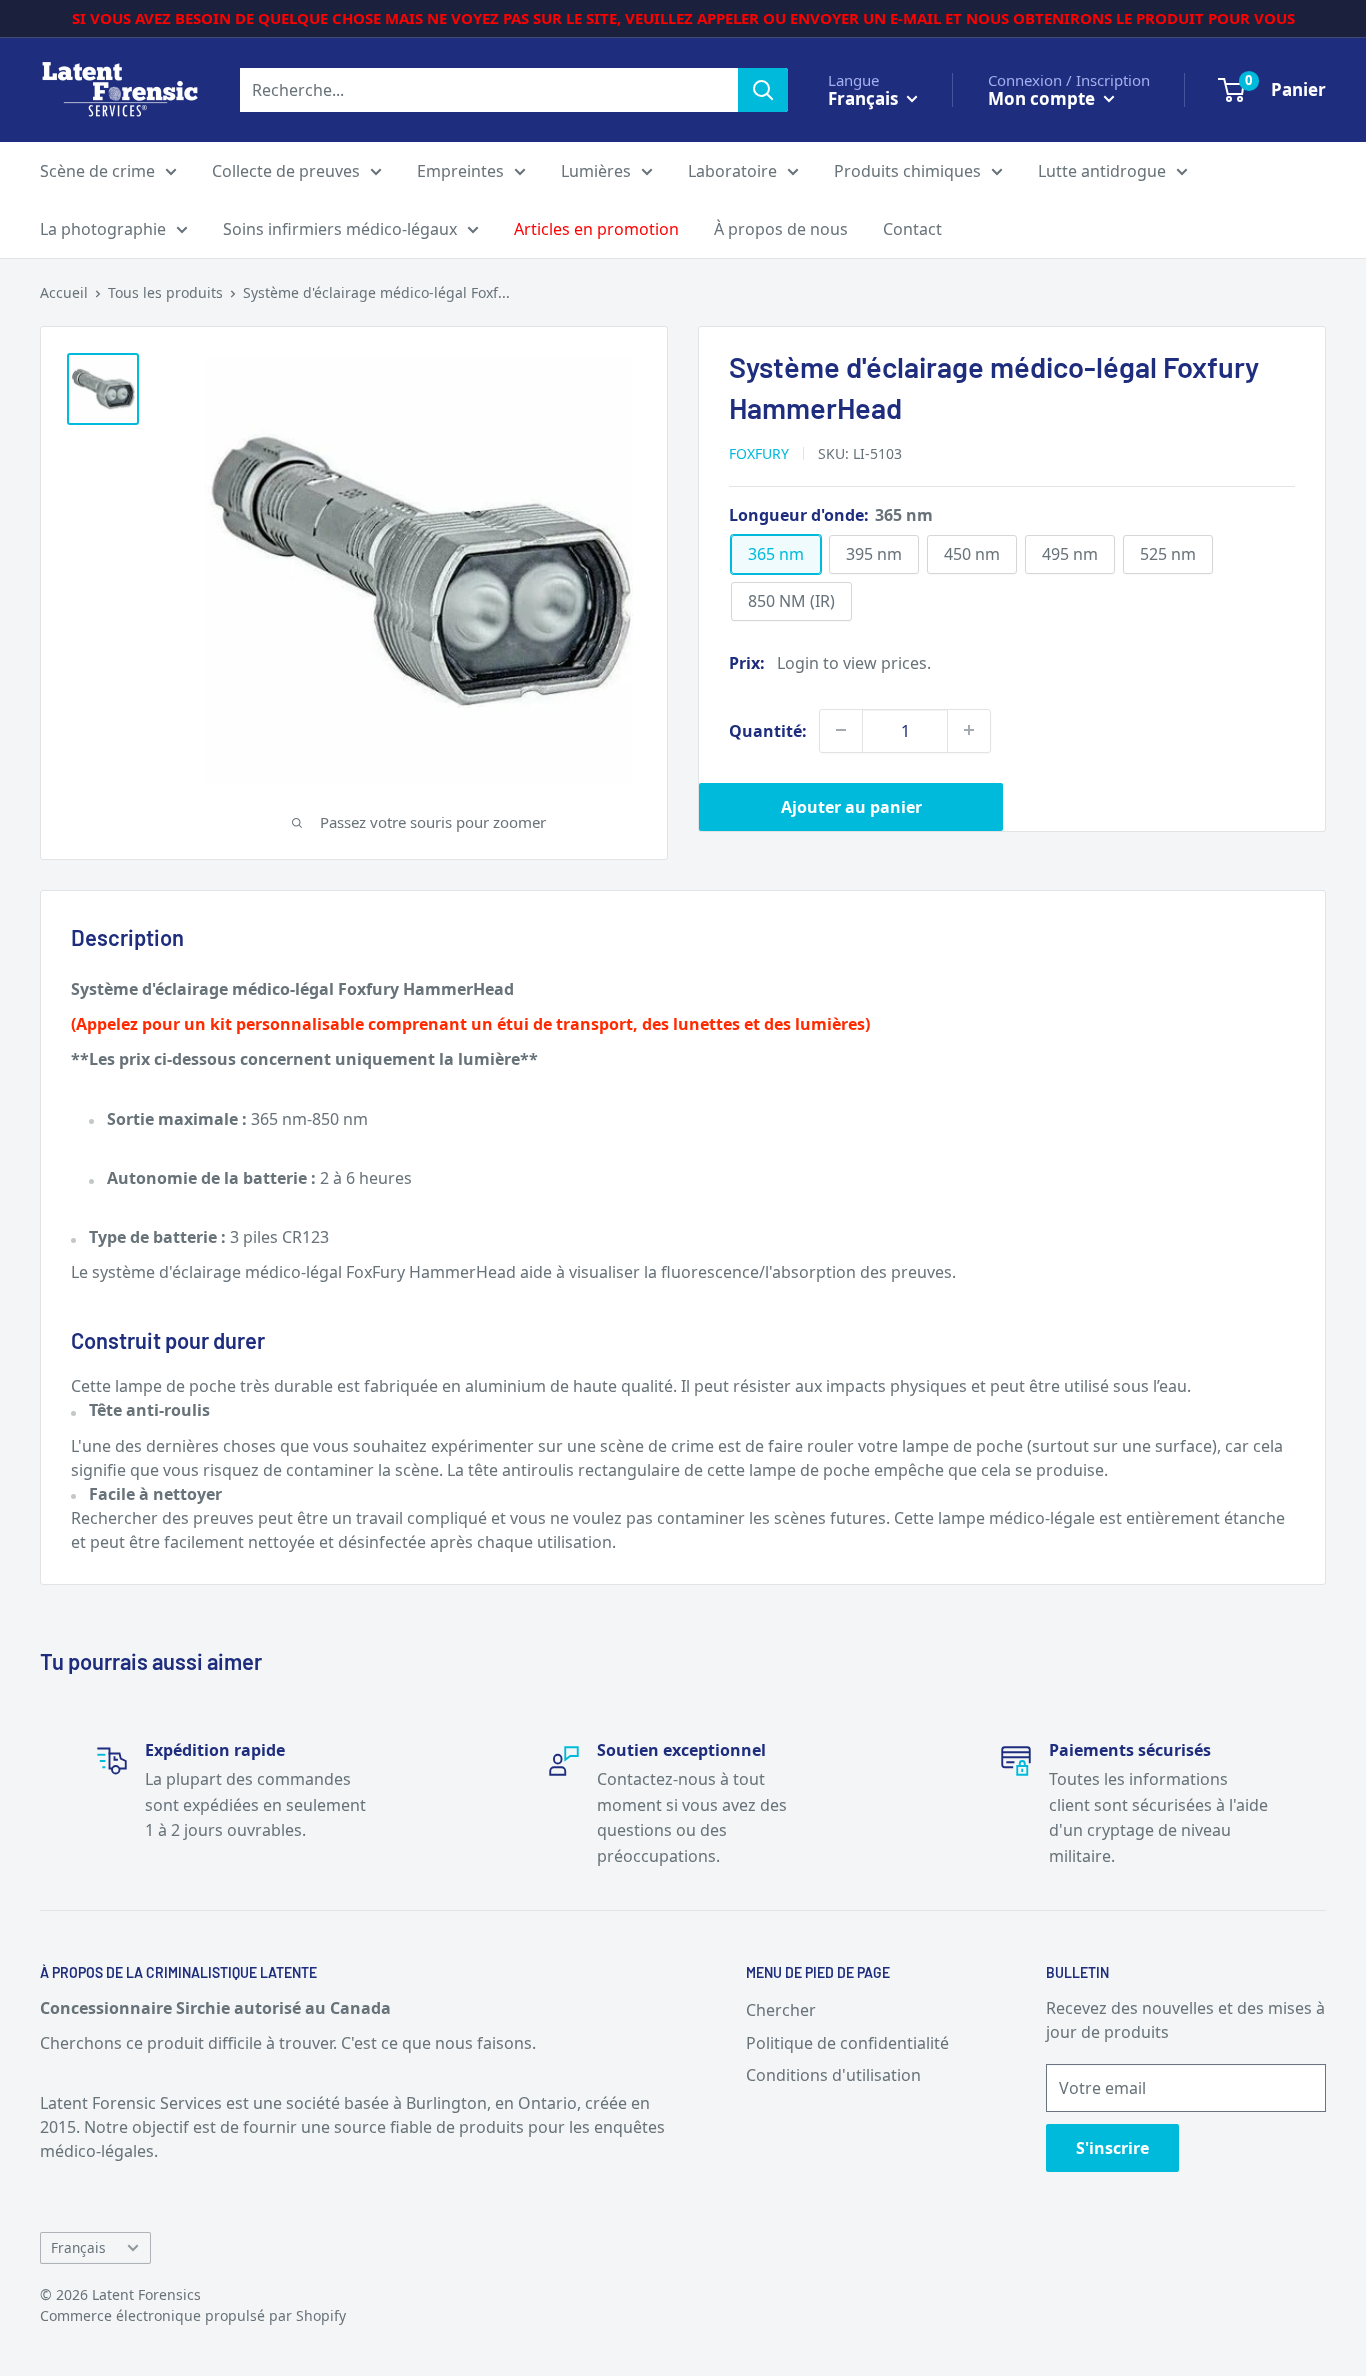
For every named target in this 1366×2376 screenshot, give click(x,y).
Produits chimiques (907, 171)
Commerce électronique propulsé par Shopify (193, 2315)
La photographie (103, 229)
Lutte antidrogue (1102, 171)
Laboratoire (732, 171)
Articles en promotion (596, 229)
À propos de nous (781, 229)
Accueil (64, 292)
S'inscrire (1112, 2148)
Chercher (781, 2010)
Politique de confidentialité (847, 2043)
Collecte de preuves (286, 171)
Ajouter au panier (851, 806)
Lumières (596, 171)
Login (798, 662)
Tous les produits (165, 292)
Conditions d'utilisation (833, 2075)
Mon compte (1043, 97)
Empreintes (460, 171)
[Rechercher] (763, 90)
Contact (912, 229)
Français (78, 2247)
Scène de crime (97, 171)
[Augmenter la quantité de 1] (969, 730)
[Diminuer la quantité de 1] (841, 730)
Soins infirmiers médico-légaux (340, 229)
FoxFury (759, 452)
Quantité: (768, 730)
